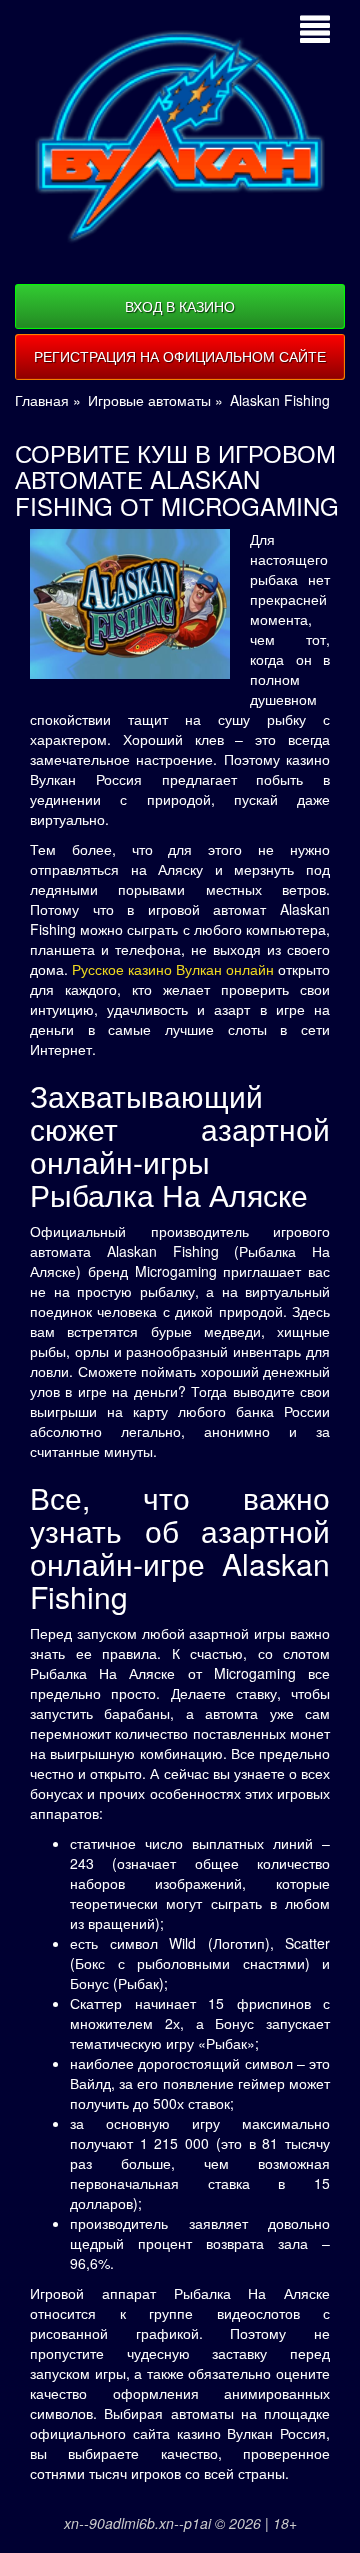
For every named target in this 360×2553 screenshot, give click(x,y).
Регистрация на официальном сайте (180, 356)
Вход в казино (180, 306)
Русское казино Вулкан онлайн (173, 969)
